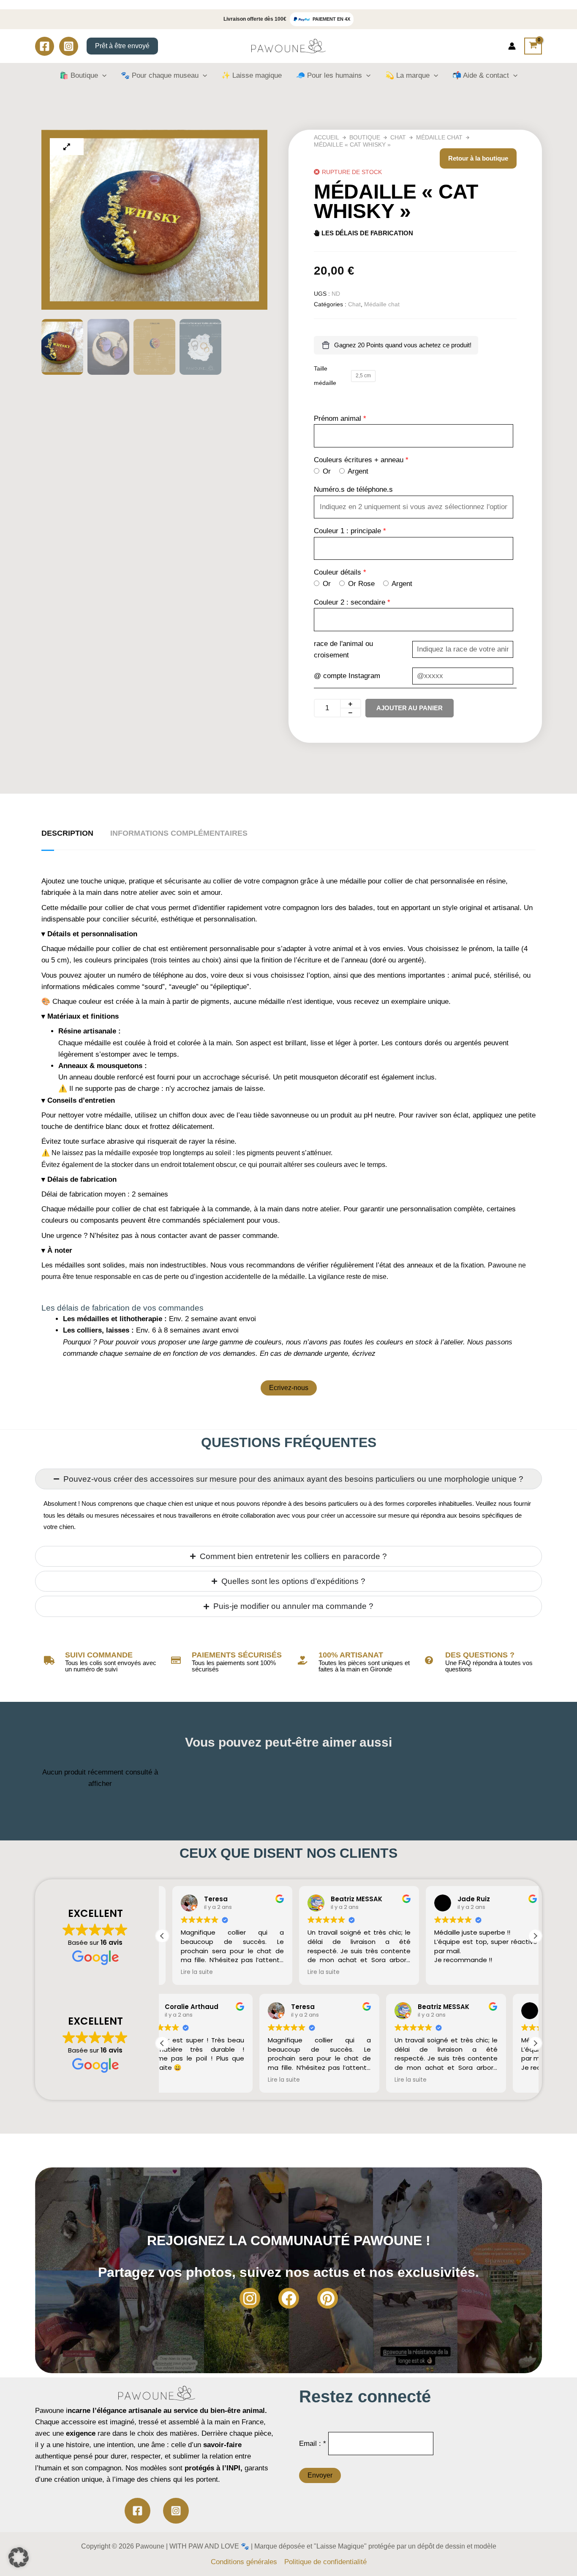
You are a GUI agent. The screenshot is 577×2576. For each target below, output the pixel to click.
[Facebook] (45, 46)
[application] (102, 76)
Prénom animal (337, 418)
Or (326, 471)
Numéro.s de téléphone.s (353, 489)
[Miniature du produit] (67, 147)
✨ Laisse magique (252, 75)
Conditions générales (244, 2562)
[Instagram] (69, 46)
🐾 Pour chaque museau (160, 75)
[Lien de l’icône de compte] (512, 46)
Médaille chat (439, 137)
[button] (535, 1936)
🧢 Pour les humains (329, 75)
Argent (357, 471)
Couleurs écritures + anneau (359, 460)
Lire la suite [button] (187, 1972)
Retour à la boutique (478, 158)
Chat (398, 137)
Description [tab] (67, 833)
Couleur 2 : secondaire (350, 602)
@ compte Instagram (347, 676)
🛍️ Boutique (79, 75)
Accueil (327, 137)
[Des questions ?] (429, 1660)
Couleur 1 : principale (348, 531)
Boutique (365, 137)
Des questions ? (480, 1655)
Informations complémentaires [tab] (179, 833)
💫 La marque (407, 75)
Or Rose (360, 584)
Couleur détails (337, 572)
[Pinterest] (328, 2298)
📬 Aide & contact (481, 75)
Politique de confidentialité (325, 2562)
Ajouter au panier (410, 708)
